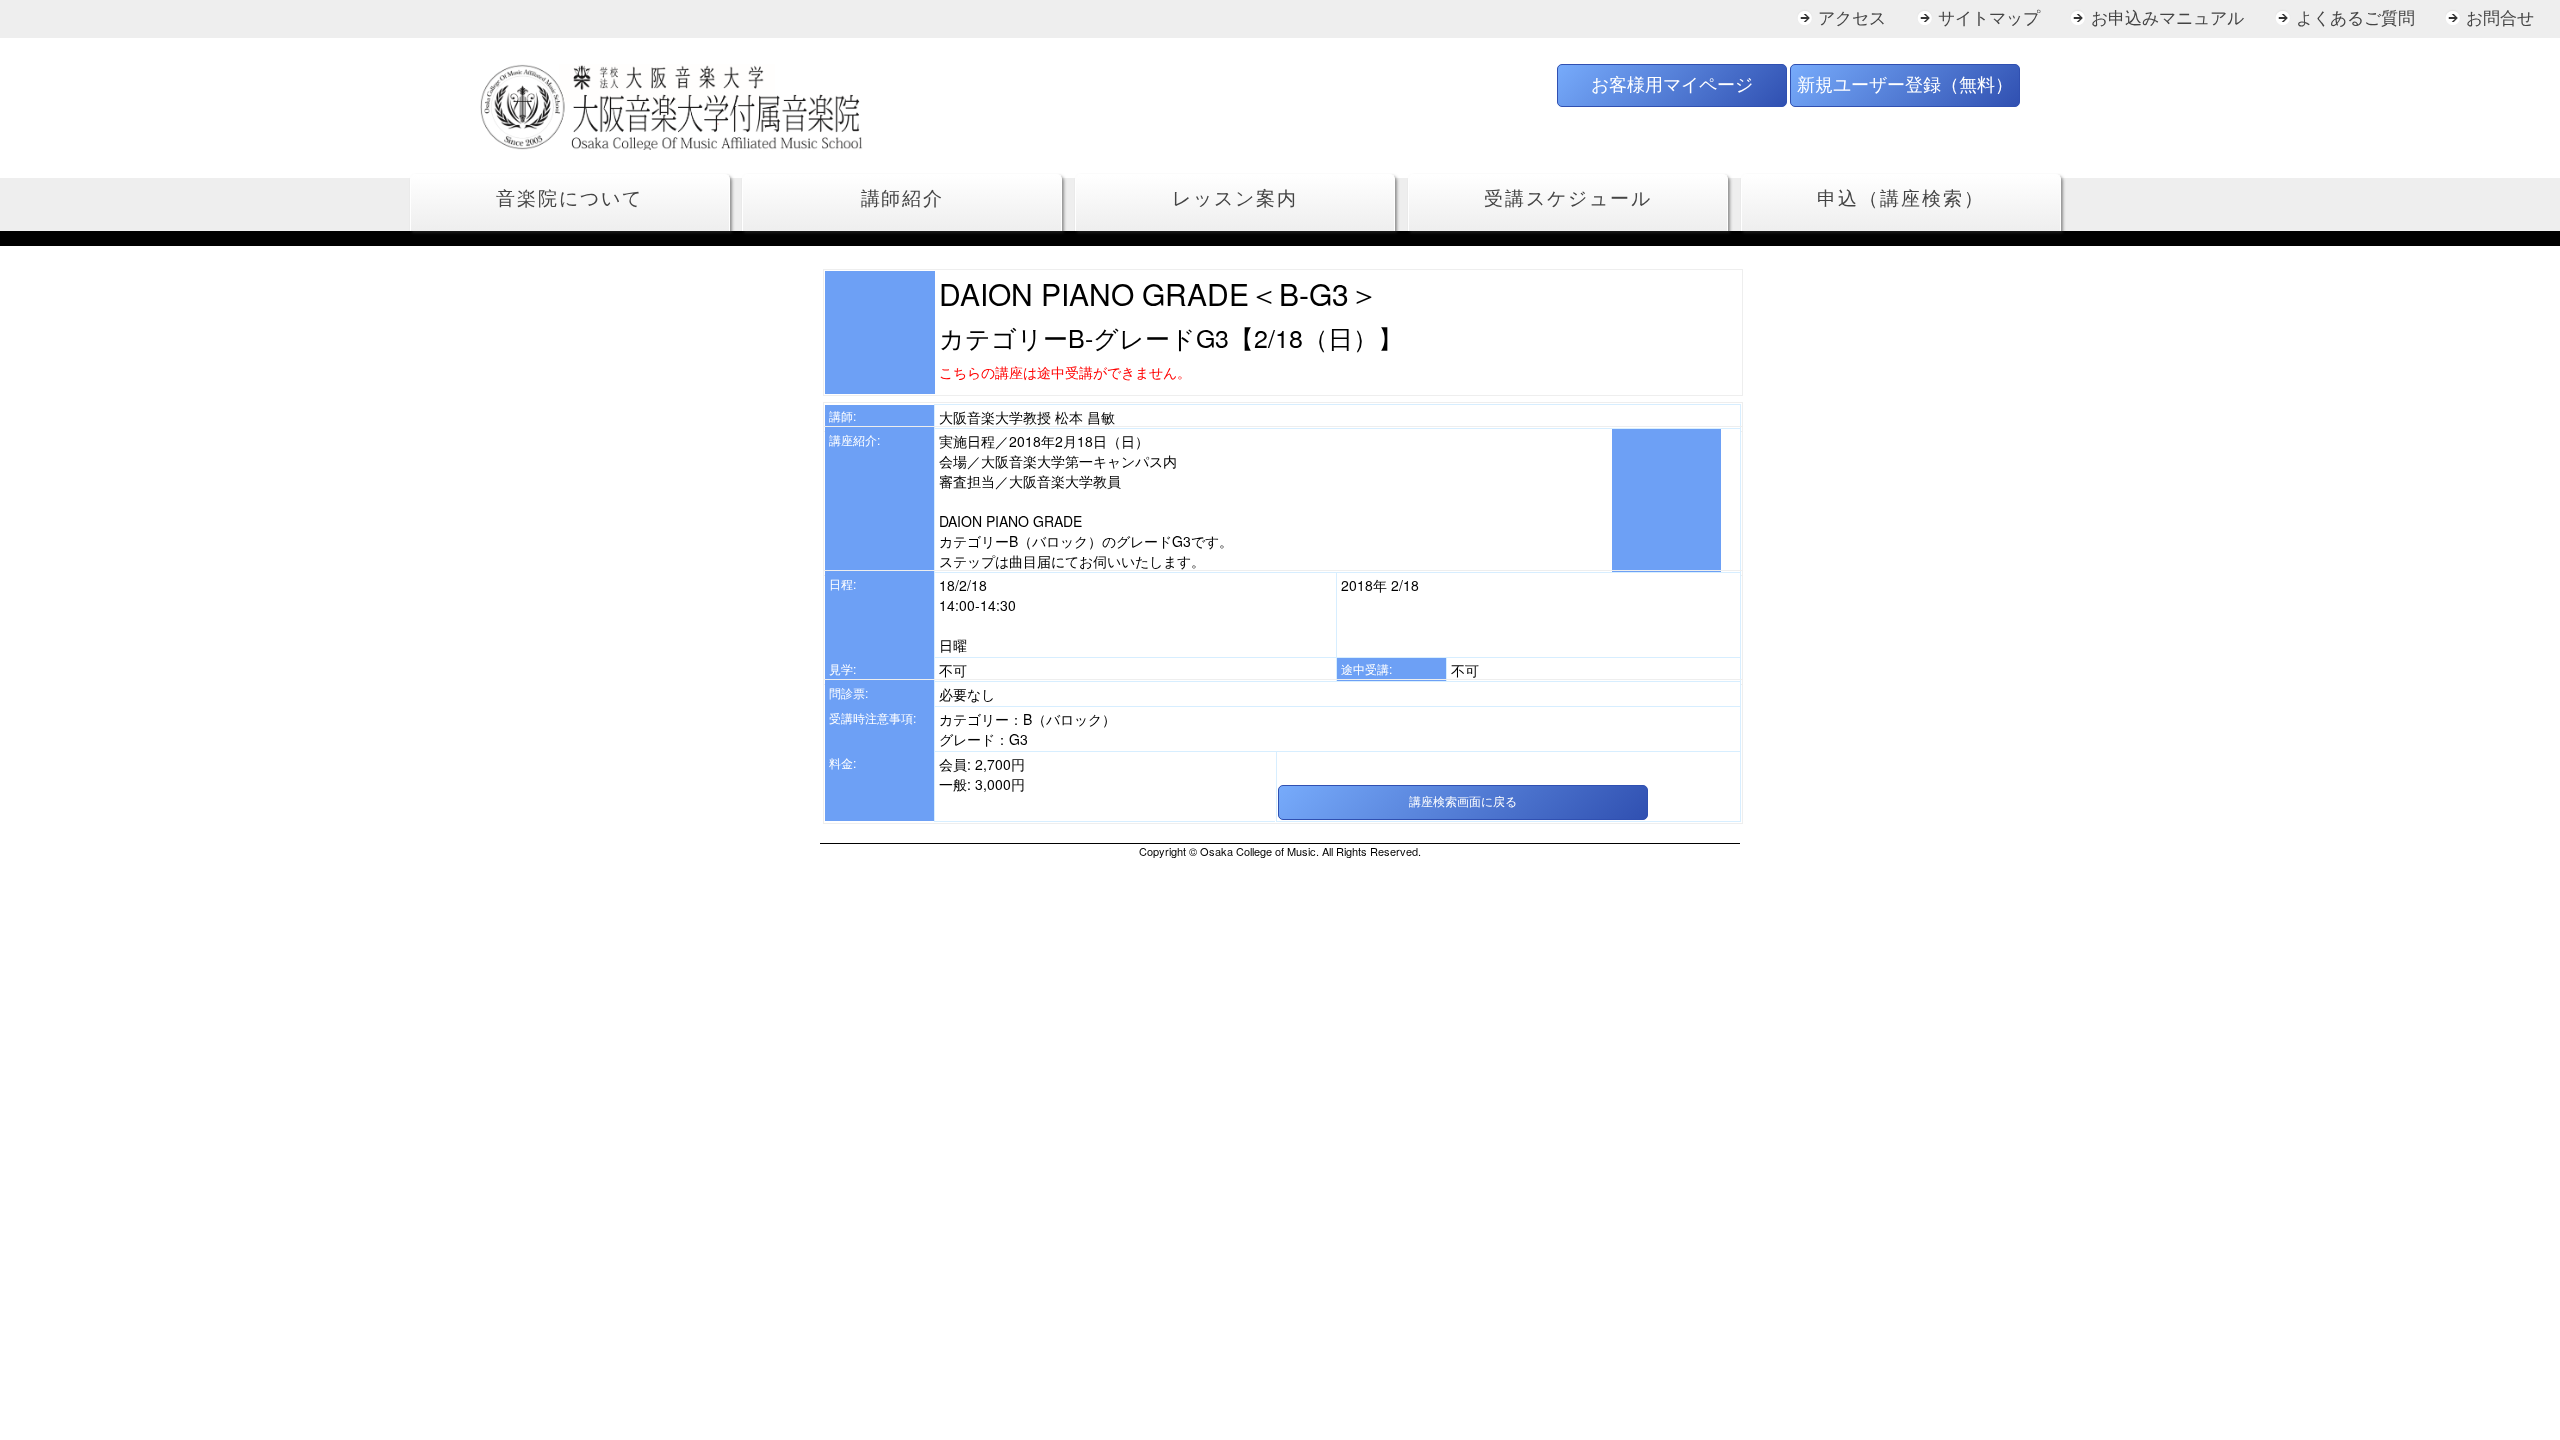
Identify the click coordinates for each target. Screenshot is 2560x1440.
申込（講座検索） (1900, 198)
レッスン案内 (1235, 198)
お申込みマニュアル (2167, 18)
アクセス (1852, 18)
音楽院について (569, 198)
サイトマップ (1989, 18)
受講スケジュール (1567, 198)
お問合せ (2500, 18)
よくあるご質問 (2355, 18)
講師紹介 (903, 198)
